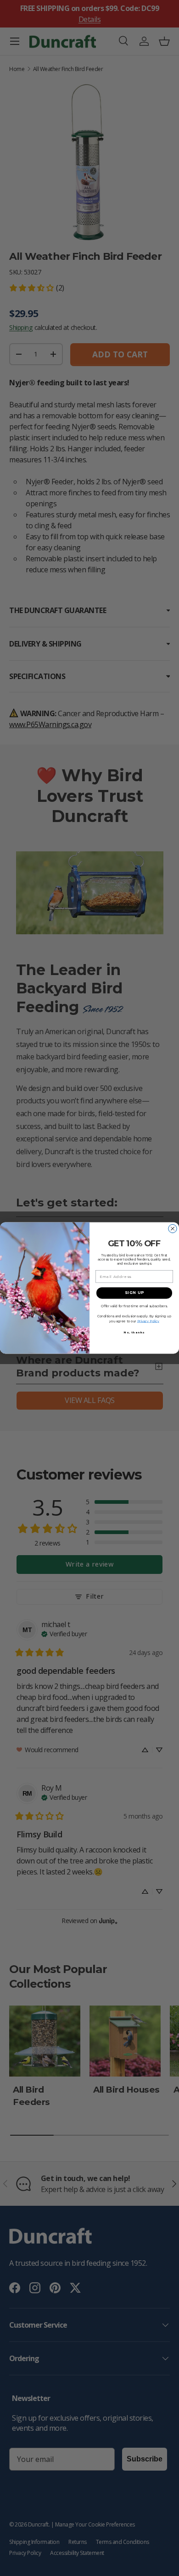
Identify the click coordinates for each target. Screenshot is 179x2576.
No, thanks (134, 1333)
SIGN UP (134, 1293)
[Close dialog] (173, 1229)
